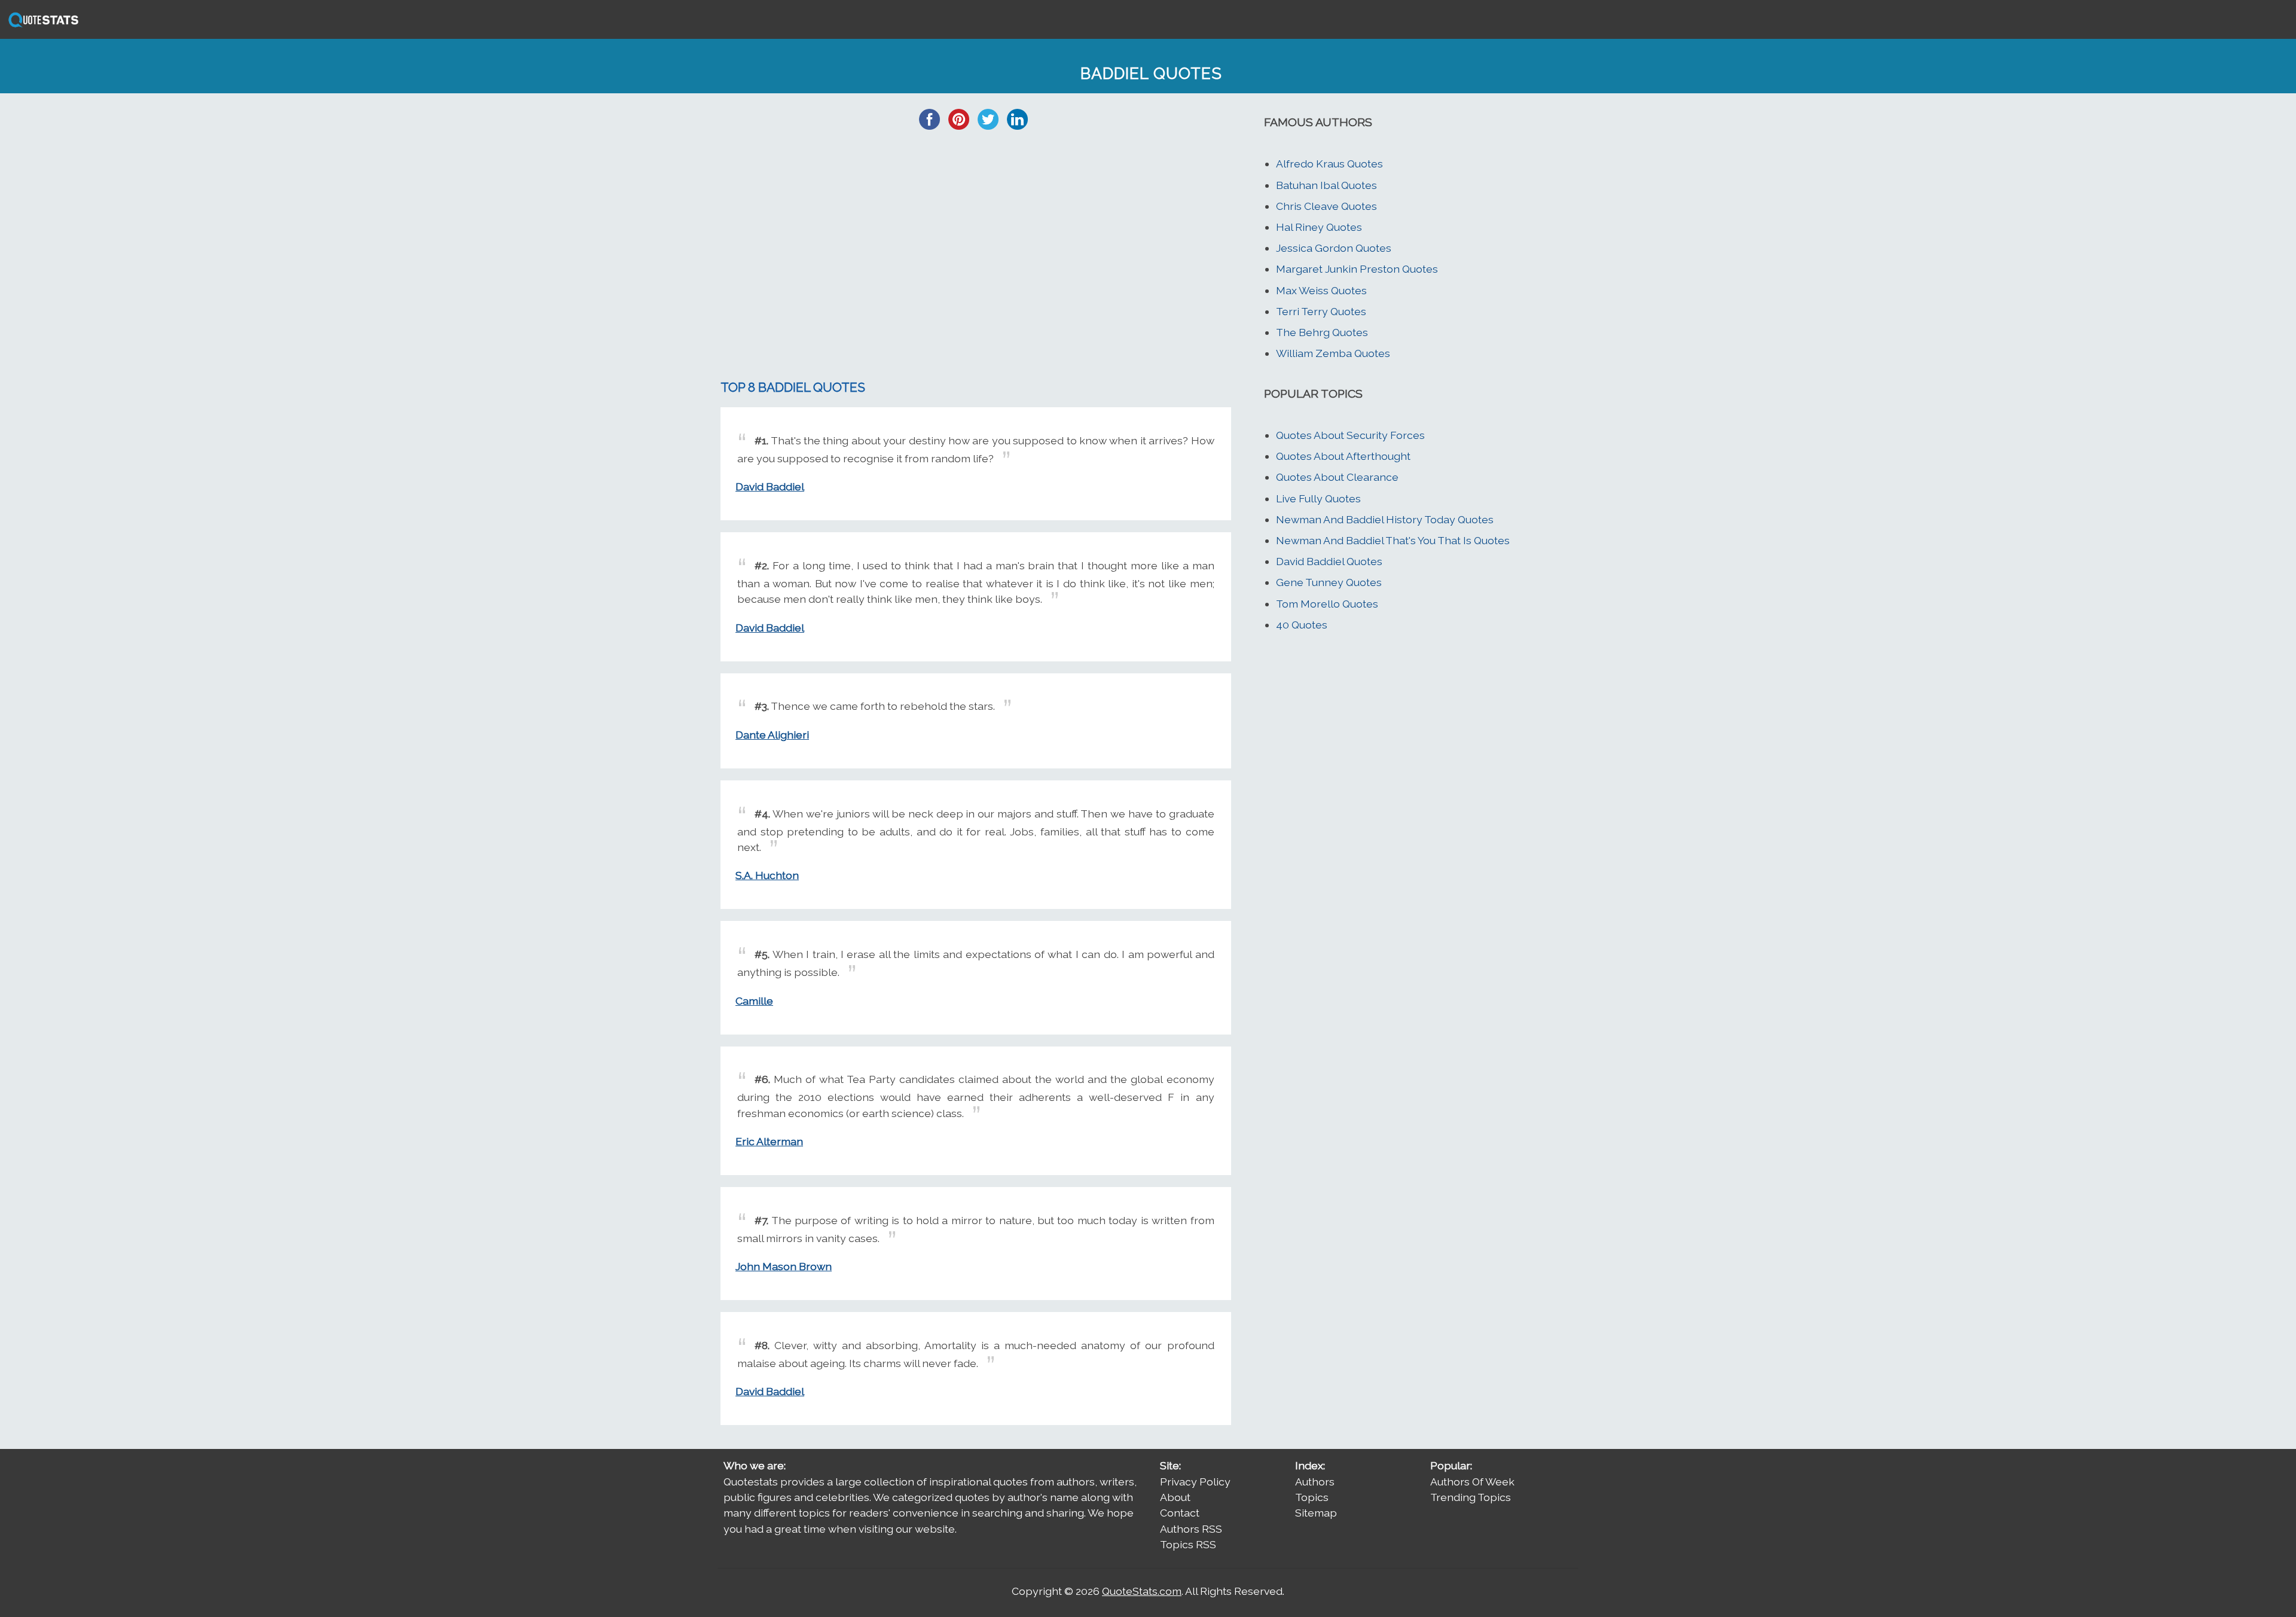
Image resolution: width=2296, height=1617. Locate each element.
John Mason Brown (784, 1266)
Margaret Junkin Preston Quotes (1357, 269)
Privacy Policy (1195, 1482)
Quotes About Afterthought (1343, 456)
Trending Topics (1471, 1497)
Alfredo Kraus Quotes (1329, 164)
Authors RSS (1191, 1529)
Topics (1312, 1497)
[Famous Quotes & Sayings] (41, 26)
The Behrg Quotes (1322, 332)
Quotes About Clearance (1337, 477)
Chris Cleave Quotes (1326, 206)
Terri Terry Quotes (1321, 311)
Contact (1180, 1513)
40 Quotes (1302, 625)
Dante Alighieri (772, 735)
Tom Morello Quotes (1327, 604)
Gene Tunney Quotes (1329, 582)
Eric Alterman (769, 1141)
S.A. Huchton (767, 875)
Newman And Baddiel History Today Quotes (1385, 519)
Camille (754, 1001)
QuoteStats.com (1142, 1591)
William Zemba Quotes (1333, 353)
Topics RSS (1188, 1544)
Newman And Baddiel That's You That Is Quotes (1393, 540)
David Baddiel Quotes (1329, 561)
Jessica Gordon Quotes (1334, 248)
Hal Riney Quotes (1319, 227)
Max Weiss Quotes (1321, 290)
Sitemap (1316, 1513)
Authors (1315, 1482)
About (1175, 1497)
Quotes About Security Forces (1350, 435)
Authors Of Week (1472, 1482)
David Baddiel (770, 486)
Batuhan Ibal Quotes (1326, 185)
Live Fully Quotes (1318, 498)
